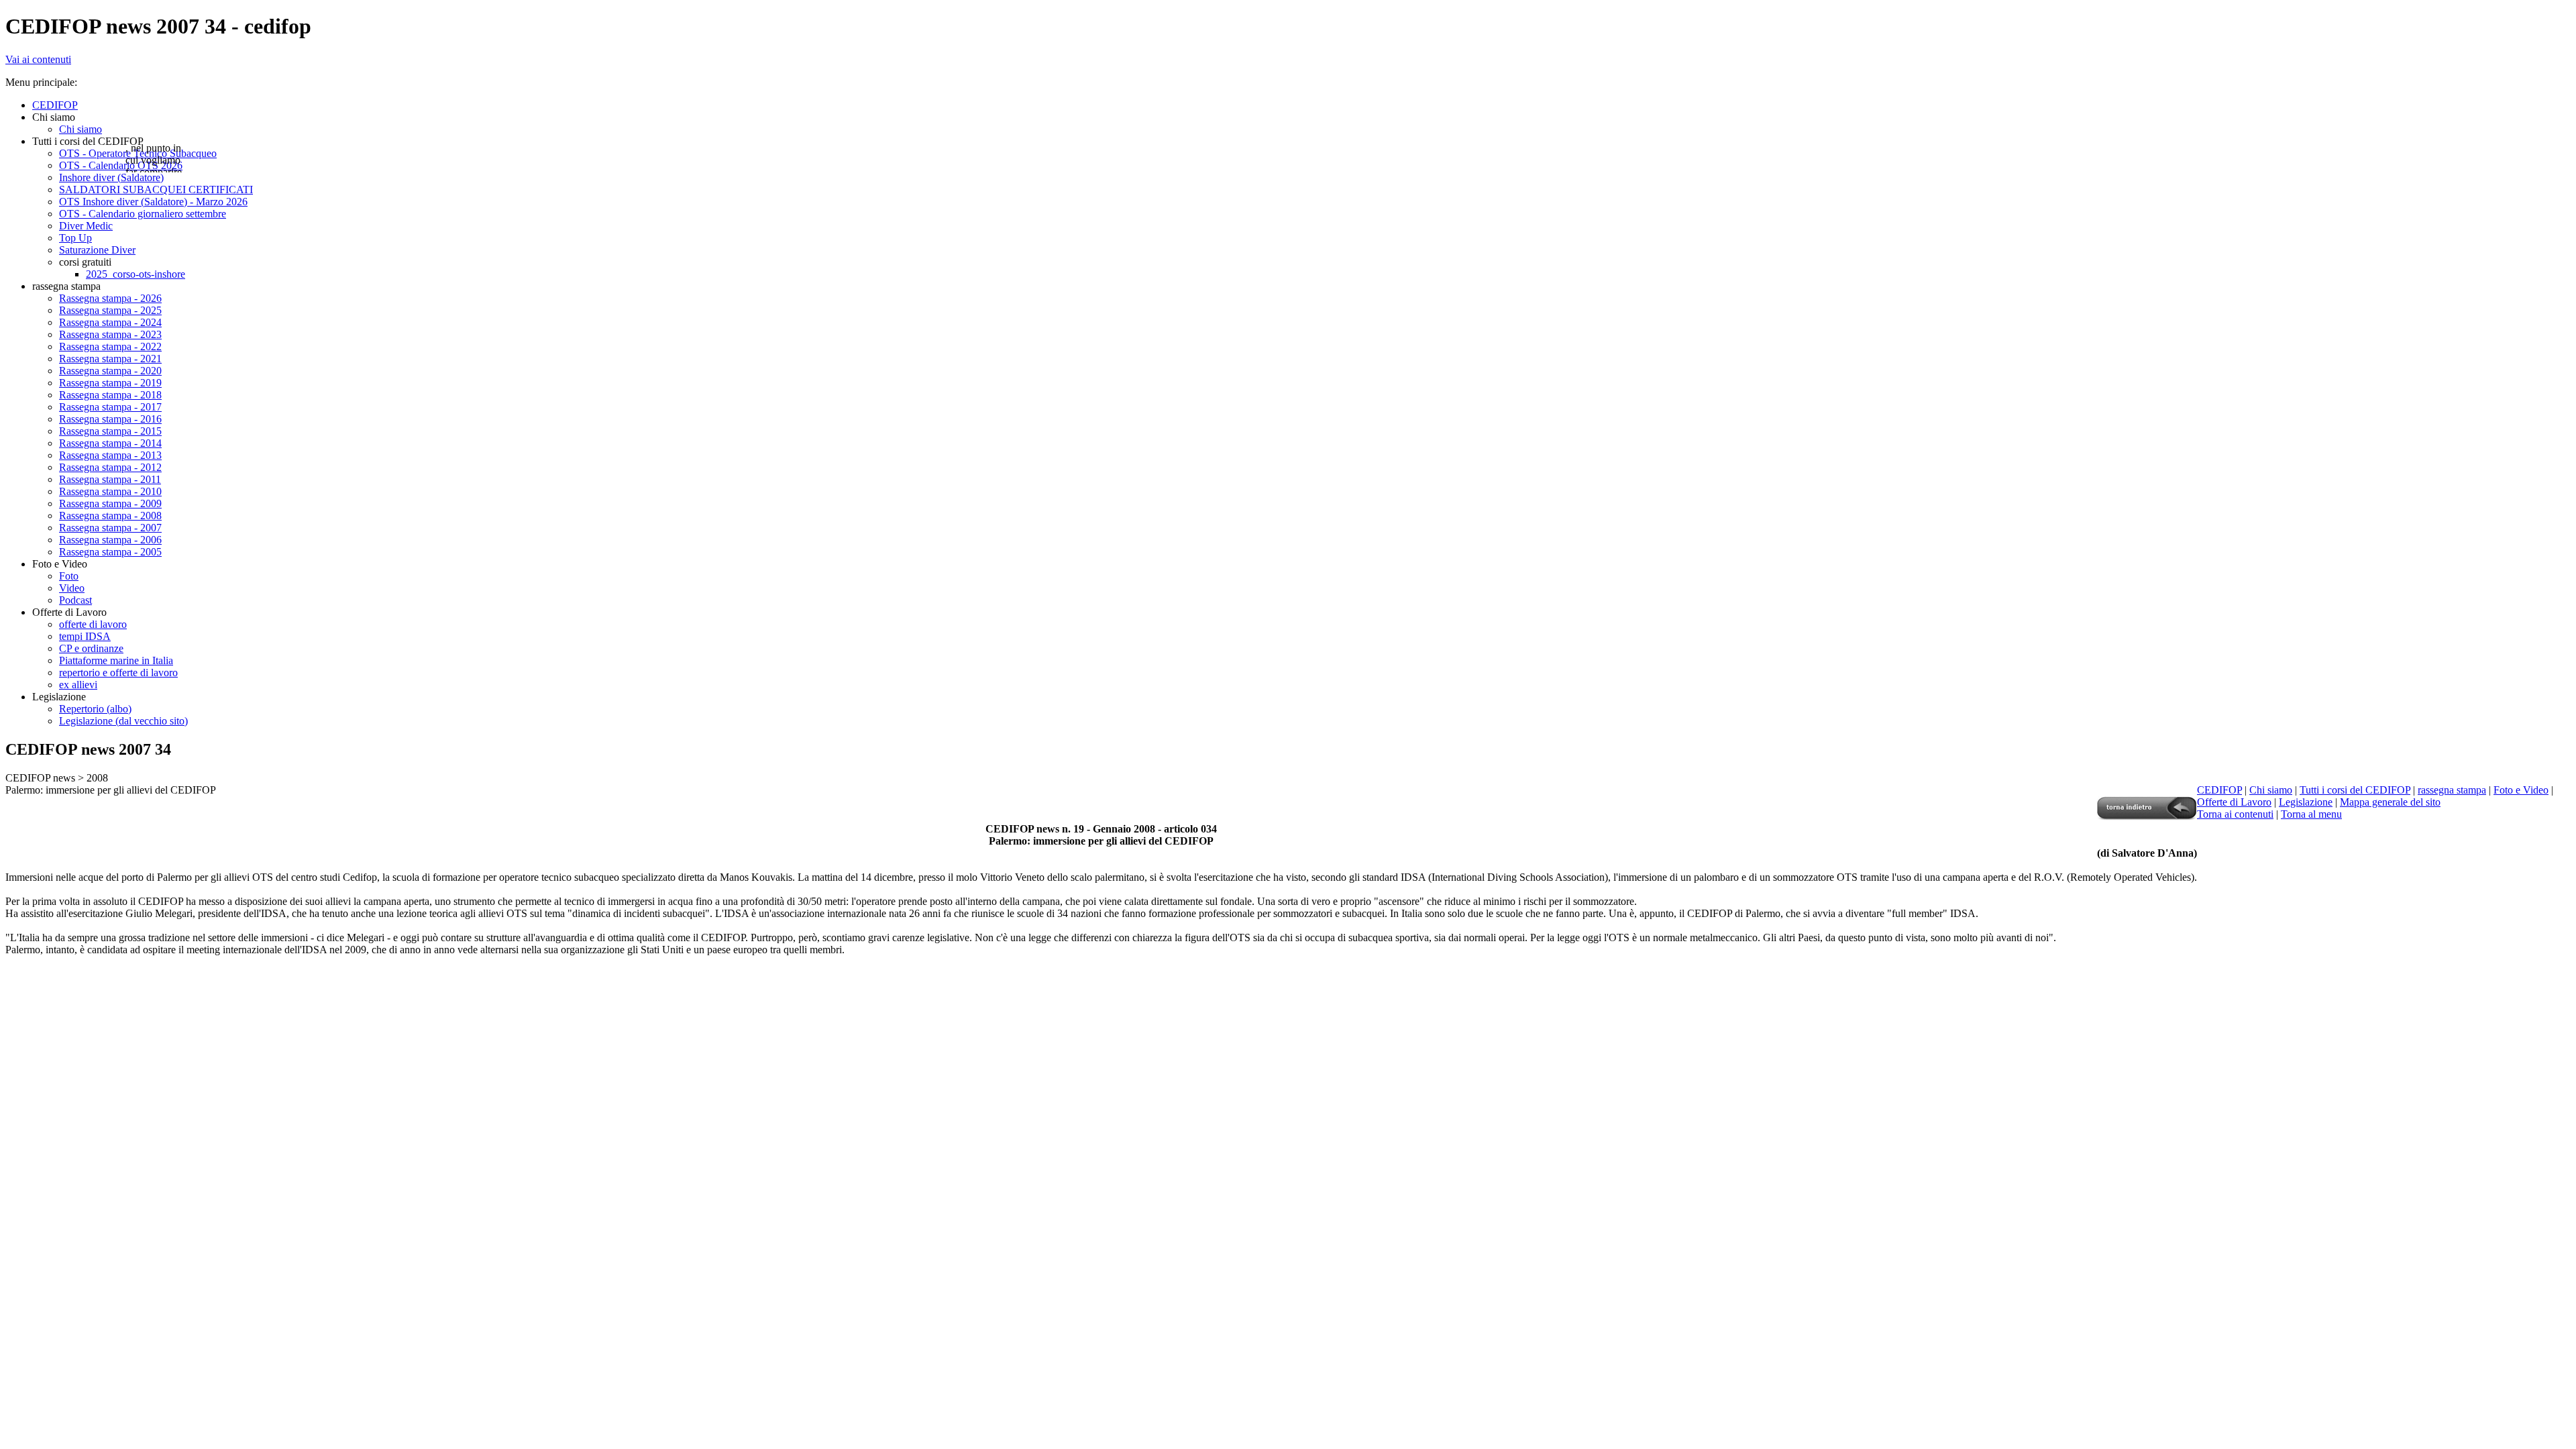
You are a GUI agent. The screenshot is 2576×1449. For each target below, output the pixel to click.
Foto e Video (2521, 790)
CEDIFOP (2219, 790)
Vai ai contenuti (38, 59)
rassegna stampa (2452, 790)
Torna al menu (2311, 814)
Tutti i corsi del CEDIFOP (2355, 790)
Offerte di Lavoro (2234, 802)
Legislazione (2306, 802)
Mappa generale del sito (2390, 802)
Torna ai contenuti (2235, 814)
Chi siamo (2271, 790)
